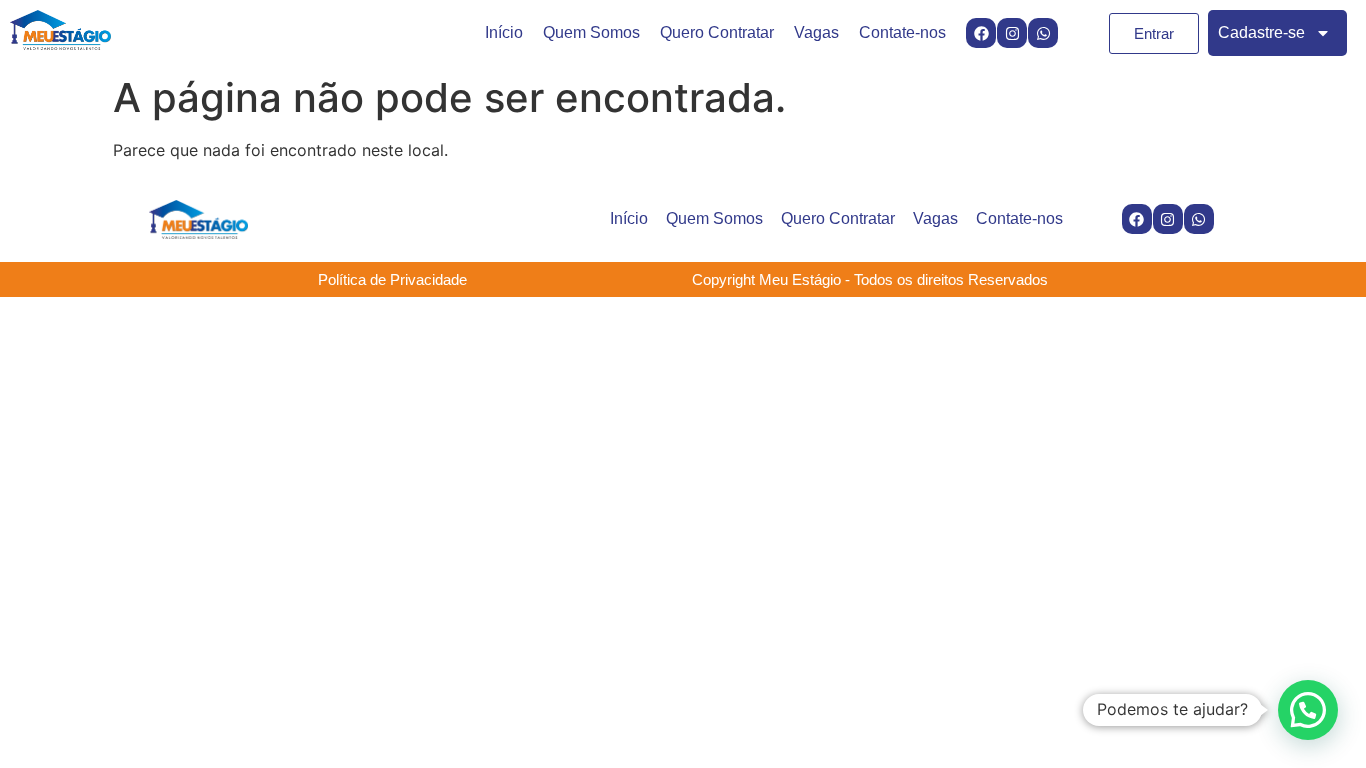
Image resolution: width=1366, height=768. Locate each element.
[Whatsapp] (1043, 33)
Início (504, 32)
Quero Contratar (717, 32)
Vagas (816, 32)
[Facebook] (981, 33)
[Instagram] (1012, 33)
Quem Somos (591, 32)
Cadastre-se (1261, 32)
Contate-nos (902, 32)
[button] (1308, 710)
